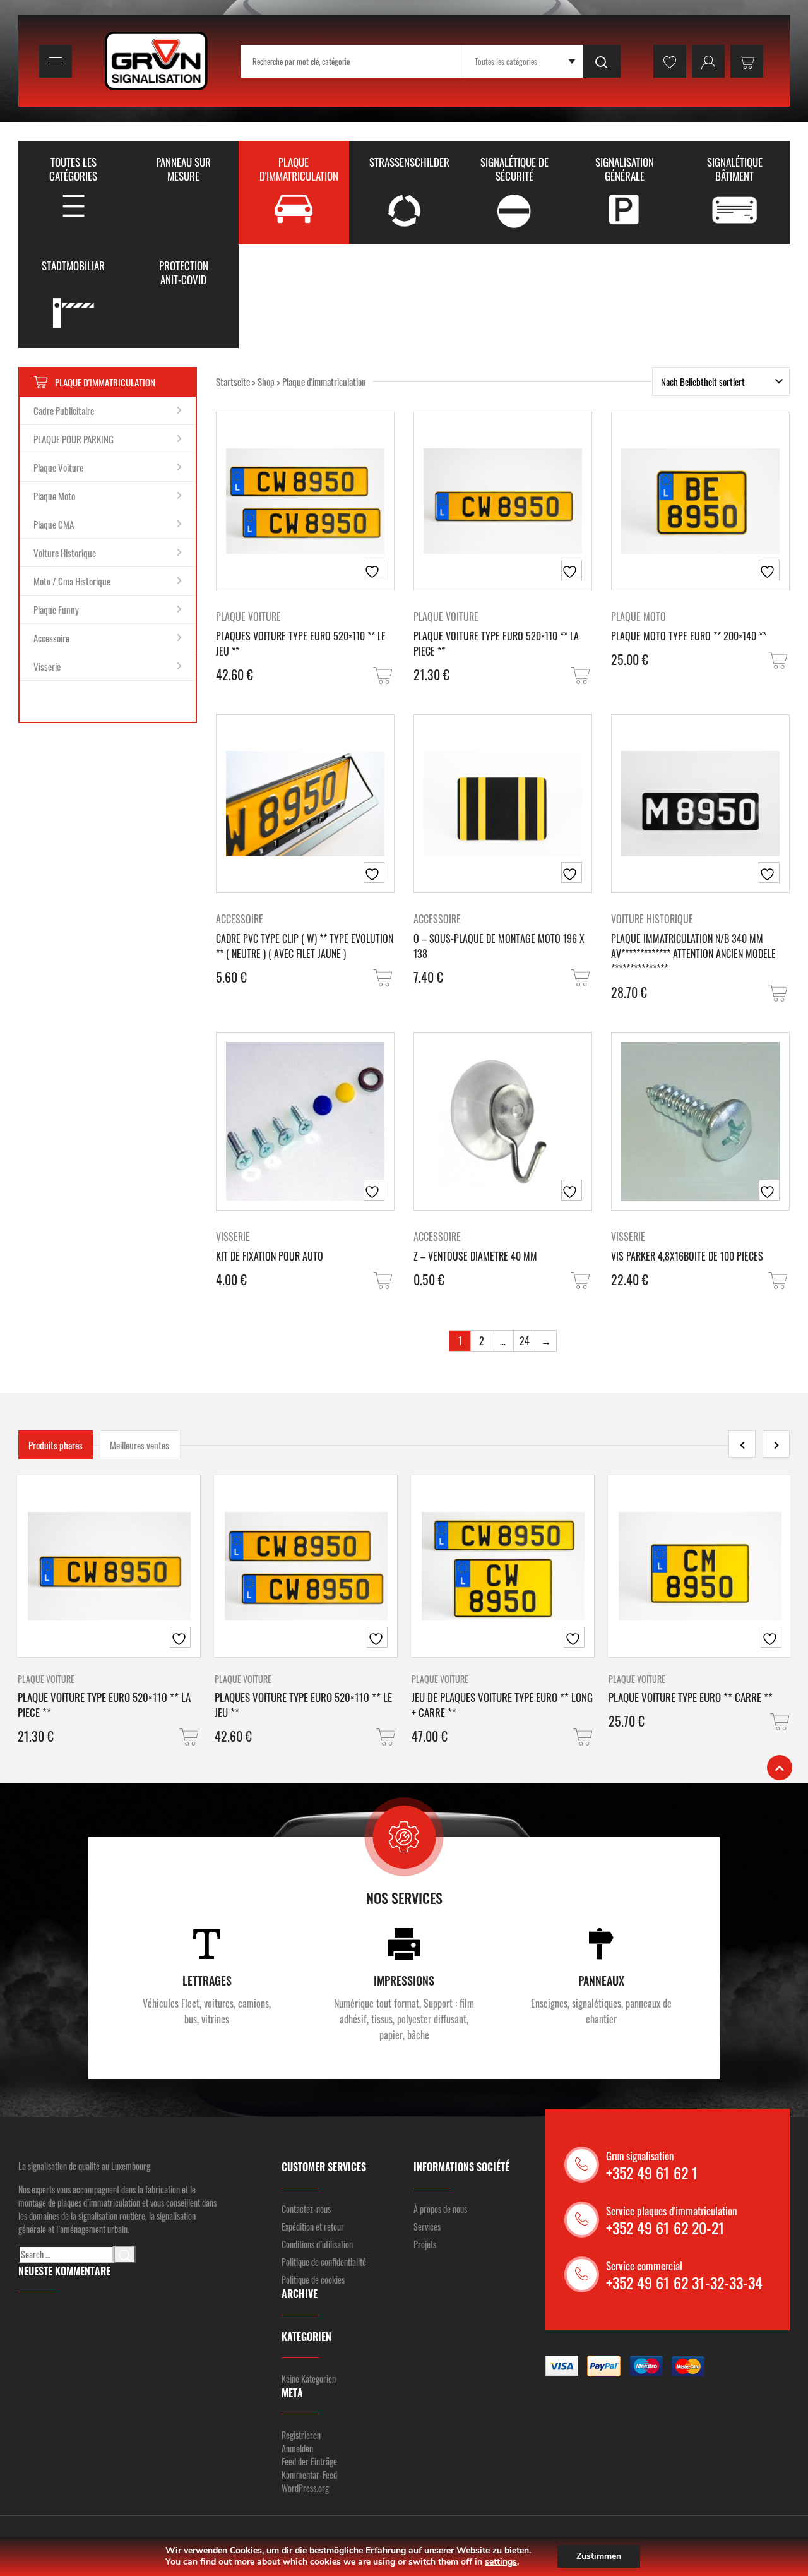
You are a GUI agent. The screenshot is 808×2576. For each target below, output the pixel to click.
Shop (266, 381)
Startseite (233, 381)
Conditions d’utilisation (317, 2244)
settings (501, 2562)
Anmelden (297, 2448)
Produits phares (56, 1445)
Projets (425, 2244)
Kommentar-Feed (309, 2475)
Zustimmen (599, 2556)
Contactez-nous (306, 2209)
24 (525, 1341)
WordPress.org (305, 2488)
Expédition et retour (313, 2226)
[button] (384, 675)
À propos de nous (440, 2209)
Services (427, 2226)
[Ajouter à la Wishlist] (374, 570)
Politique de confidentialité (324, 2262)
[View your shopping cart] (747, 61)
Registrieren (301, 2435)
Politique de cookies (313, 2279)
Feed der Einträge (309, 2461)
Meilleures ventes (140, 1445)
